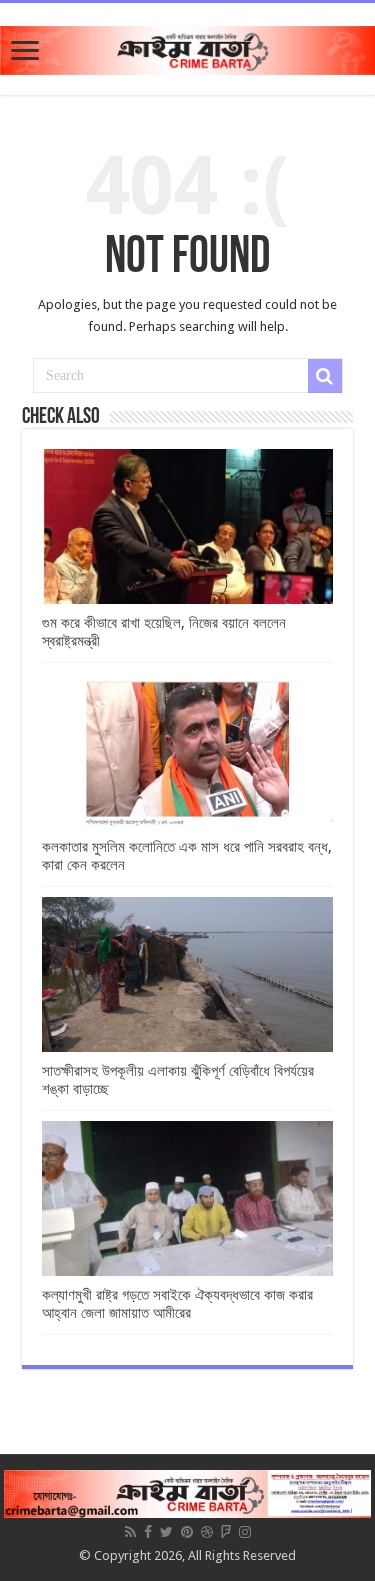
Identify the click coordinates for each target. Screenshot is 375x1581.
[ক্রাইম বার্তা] (187, 47)
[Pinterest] (187, 1532)
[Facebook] (148, 1532)
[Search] (325, 376)
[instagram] (245, 1532)
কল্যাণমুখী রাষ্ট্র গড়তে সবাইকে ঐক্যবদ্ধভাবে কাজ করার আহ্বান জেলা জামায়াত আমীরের (177, 1304)
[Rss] (130, 1532)
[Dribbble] (207, 1532)
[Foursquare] (226, 1532)
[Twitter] (166, 1532)
